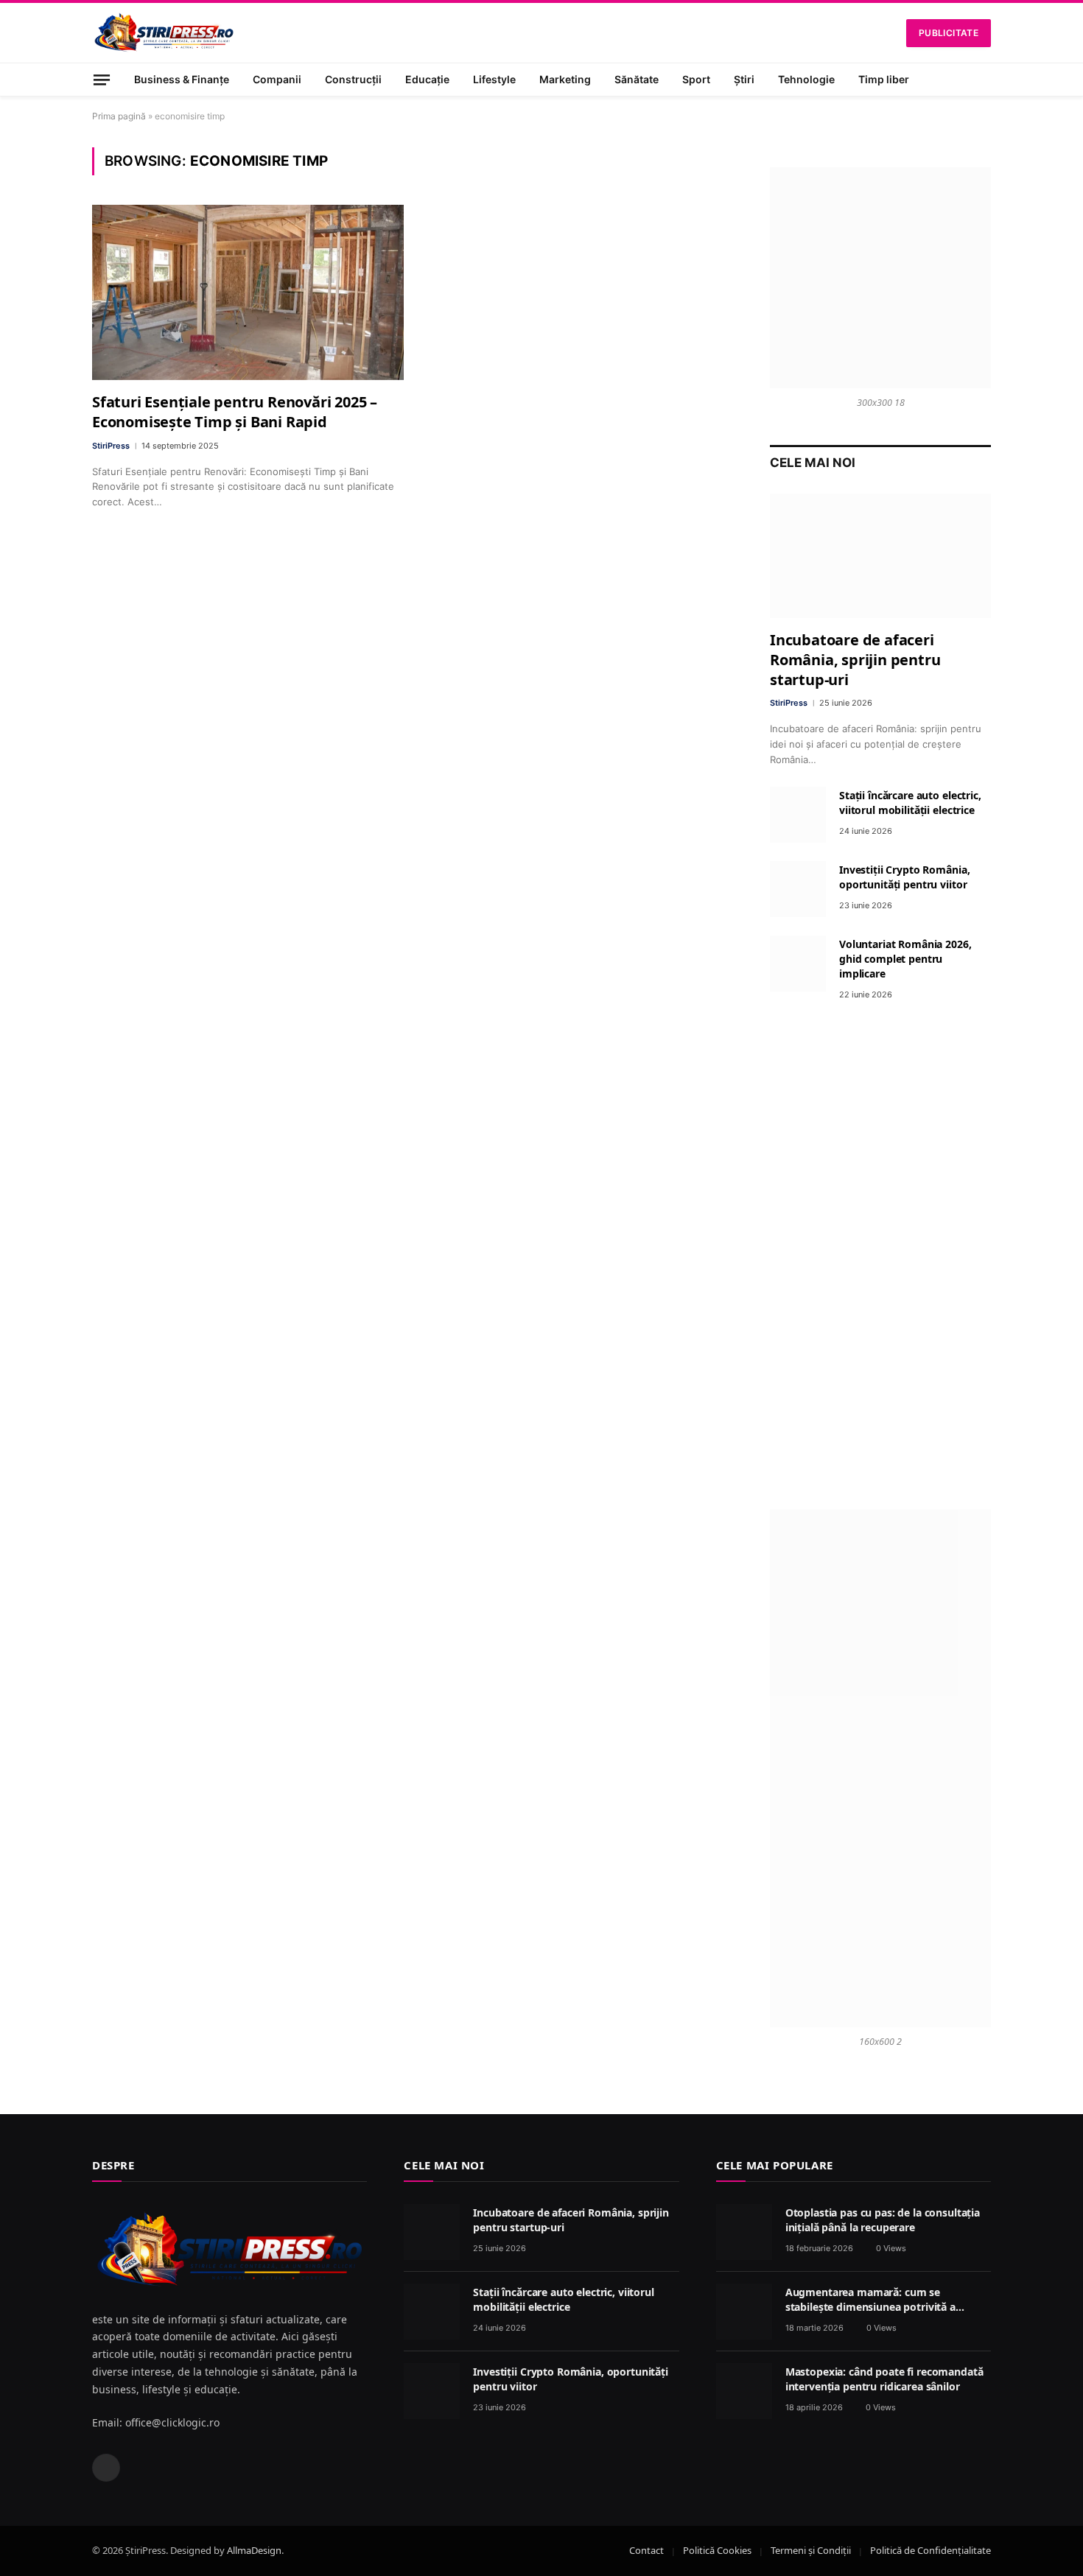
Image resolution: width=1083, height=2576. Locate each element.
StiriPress (111, 446)
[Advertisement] (880, 1255)
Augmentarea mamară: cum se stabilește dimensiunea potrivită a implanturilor (870, 2300)
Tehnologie (806, 79)
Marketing (565, 79)
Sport (696, 79)
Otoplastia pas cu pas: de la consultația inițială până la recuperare (883, 2220)
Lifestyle (494, 79)
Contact (646, 2550)
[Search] (985, 80)
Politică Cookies (717, 2550)
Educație (427, 79)
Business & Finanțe (182, 79)
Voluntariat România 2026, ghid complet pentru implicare (905, 959)
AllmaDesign (254, 2550)
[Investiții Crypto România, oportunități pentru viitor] (798, 889)
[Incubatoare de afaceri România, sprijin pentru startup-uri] (880, 556)
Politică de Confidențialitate (930, 2550)
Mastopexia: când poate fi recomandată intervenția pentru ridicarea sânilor (884, 2379)
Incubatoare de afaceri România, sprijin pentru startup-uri (855, 660)
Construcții (353, 79)
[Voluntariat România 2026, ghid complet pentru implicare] (798, 964)
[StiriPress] (164, 33)
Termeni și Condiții (811, 2550)
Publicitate (949, 33)
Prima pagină (119, 116)
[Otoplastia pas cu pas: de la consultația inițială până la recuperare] (744, 2232)
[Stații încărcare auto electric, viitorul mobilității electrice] (798, 815)
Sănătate (637, 79)
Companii (277, 79)
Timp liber (884, 79)
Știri (744, 79)
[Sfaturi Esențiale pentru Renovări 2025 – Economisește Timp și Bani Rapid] (248, 292)
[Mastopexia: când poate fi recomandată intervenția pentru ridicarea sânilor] (744, 2391)
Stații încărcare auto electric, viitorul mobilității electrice (910, 803)
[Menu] (102, 79)
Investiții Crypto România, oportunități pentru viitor (904, 877)
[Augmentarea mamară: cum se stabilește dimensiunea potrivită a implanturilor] (744, 2312)
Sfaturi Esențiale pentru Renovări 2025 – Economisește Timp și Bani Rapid (235, 412)
